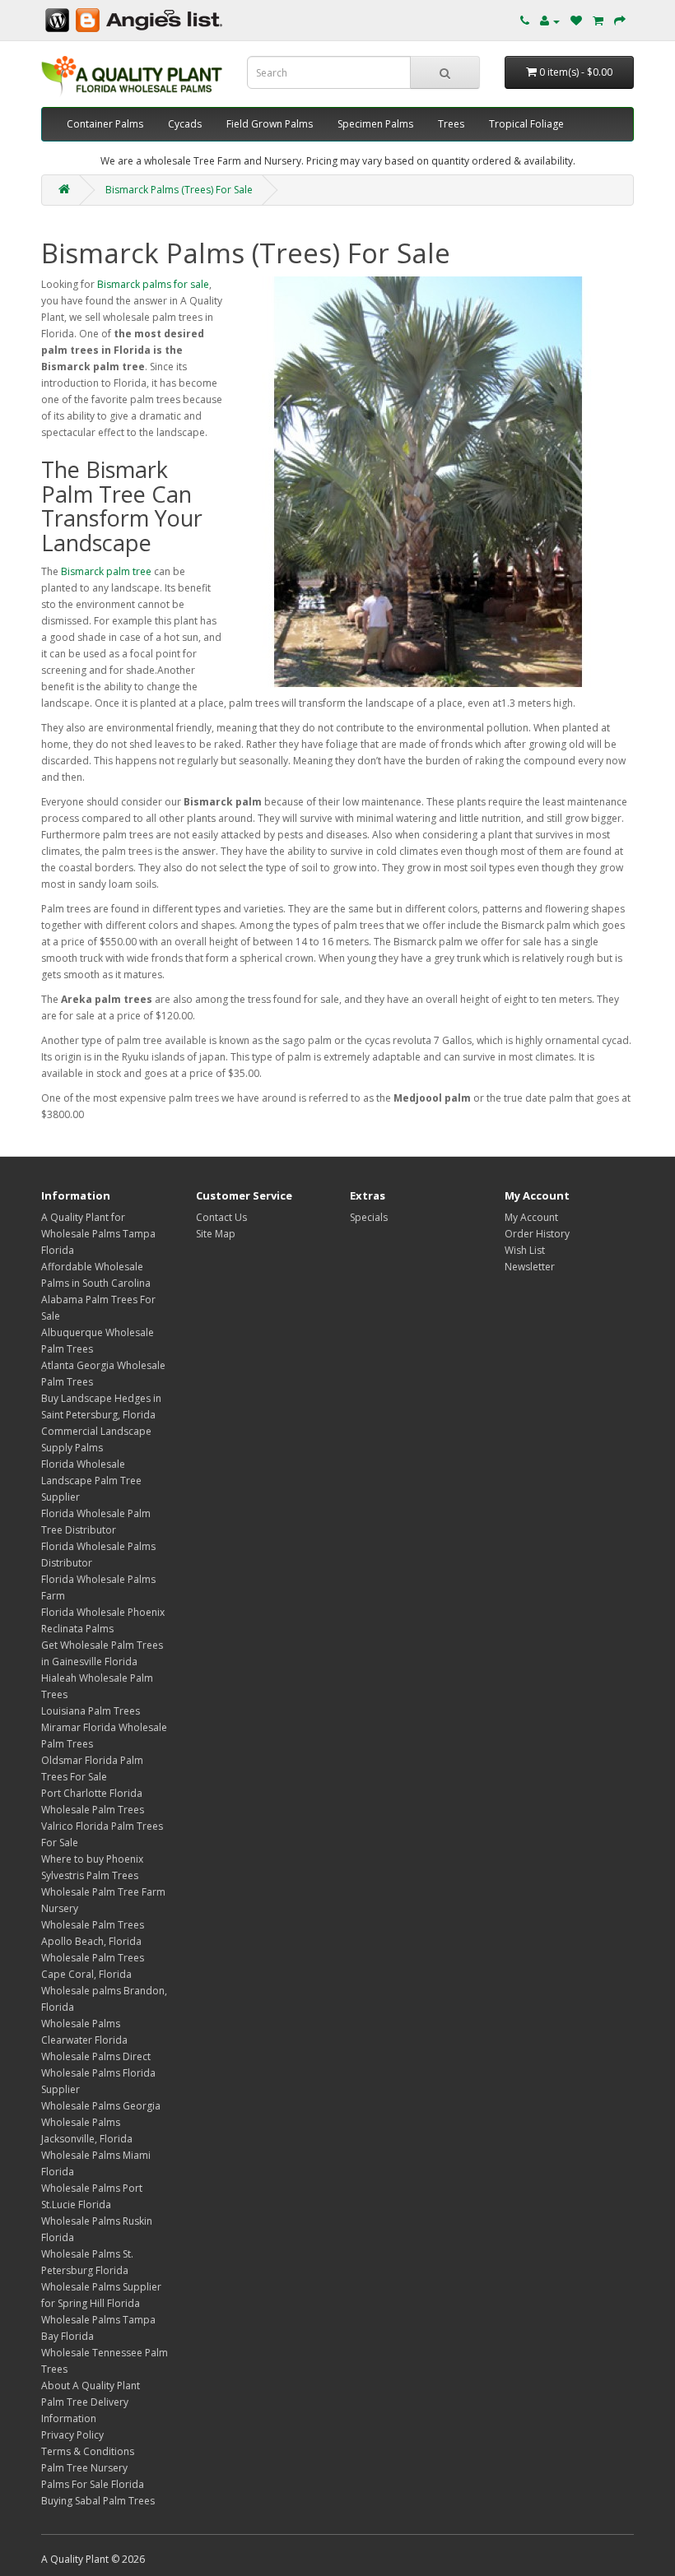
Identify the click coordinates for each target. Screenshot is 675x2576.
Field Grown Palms (270, 124)
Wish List (525, 1250)
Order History (537, 1234)
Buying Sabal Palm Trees (98, 2501)
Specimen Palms (375, 124)
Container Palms (105, 124)
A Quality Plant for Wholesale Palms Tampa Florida (98, 1234)
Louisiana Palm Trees (91, 1711)
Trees (451, 124)
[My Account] (550, 21)
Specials (369, 1217)
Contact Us (221, 1217)
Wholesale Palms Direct (96, 2056)
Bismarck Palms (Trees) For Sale (179, 190)
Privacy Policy (72, 2435)
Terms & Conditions (88, 2451)
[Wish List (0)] (576, 21)
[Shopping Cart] (598, 21)
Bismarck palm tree (106, 571)
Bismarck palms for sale (153, 284)
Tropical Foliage (526, 124)
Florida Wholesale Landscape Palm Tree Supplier (91, 1481)
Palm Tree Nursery (84, 2468)
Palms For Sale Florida (93, 2484)
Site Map (216, 1234)
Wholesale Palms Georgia (101, 2106)
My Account (531, 1217)
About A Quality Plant (91, 2386)
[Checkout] (620, 21)
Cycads (185, 124)
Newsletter (530, 1267)
